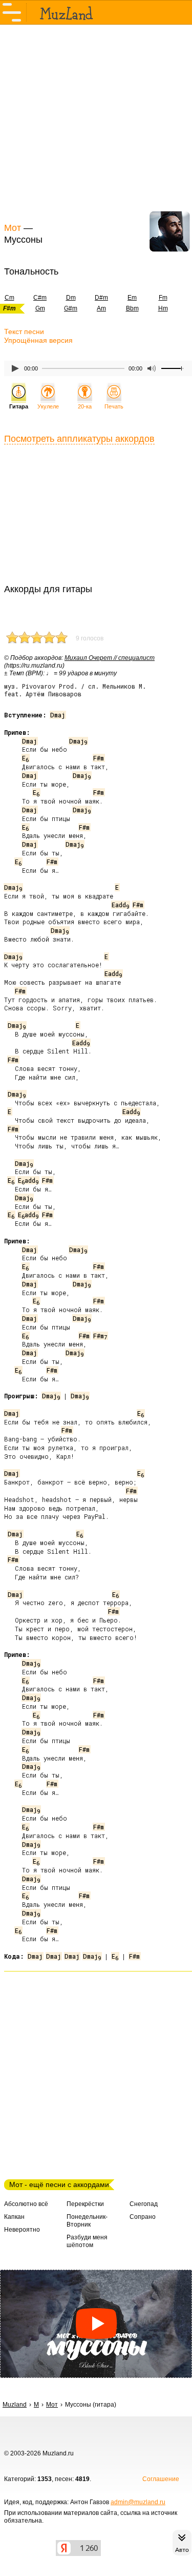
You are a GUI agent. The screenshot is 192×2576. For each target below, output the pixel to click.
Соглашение (161, 2479)
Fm (163, 298)
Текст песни (24, 331)
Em (132, 298)
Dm (71, 298)
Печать (114, 406)
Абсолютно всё (26, 2204)
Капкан (14, 2217)
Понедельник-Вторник (87, 2221)
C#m (40, 298)
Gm (40, 308)
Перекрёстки (85, 2204)
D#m (101, 298)
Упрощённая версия (38, 340)
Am (101, 308)
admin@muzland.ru (138, 2502)
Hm (163, 308)
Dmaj (58, 715)
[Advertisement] (96, 122)
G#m (71, 308)
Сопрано (143, 2217)
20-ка (85, 406)
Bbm (132, 308)
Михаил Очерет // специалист (110, 658)
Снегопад (144, 2204)
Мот (13, 228)
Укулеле (48, 406)
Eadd (120, 905)
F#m (99, 758)
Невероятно (22, 2230)
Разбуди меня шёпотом (87, 2241)
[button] (96, 2324)
